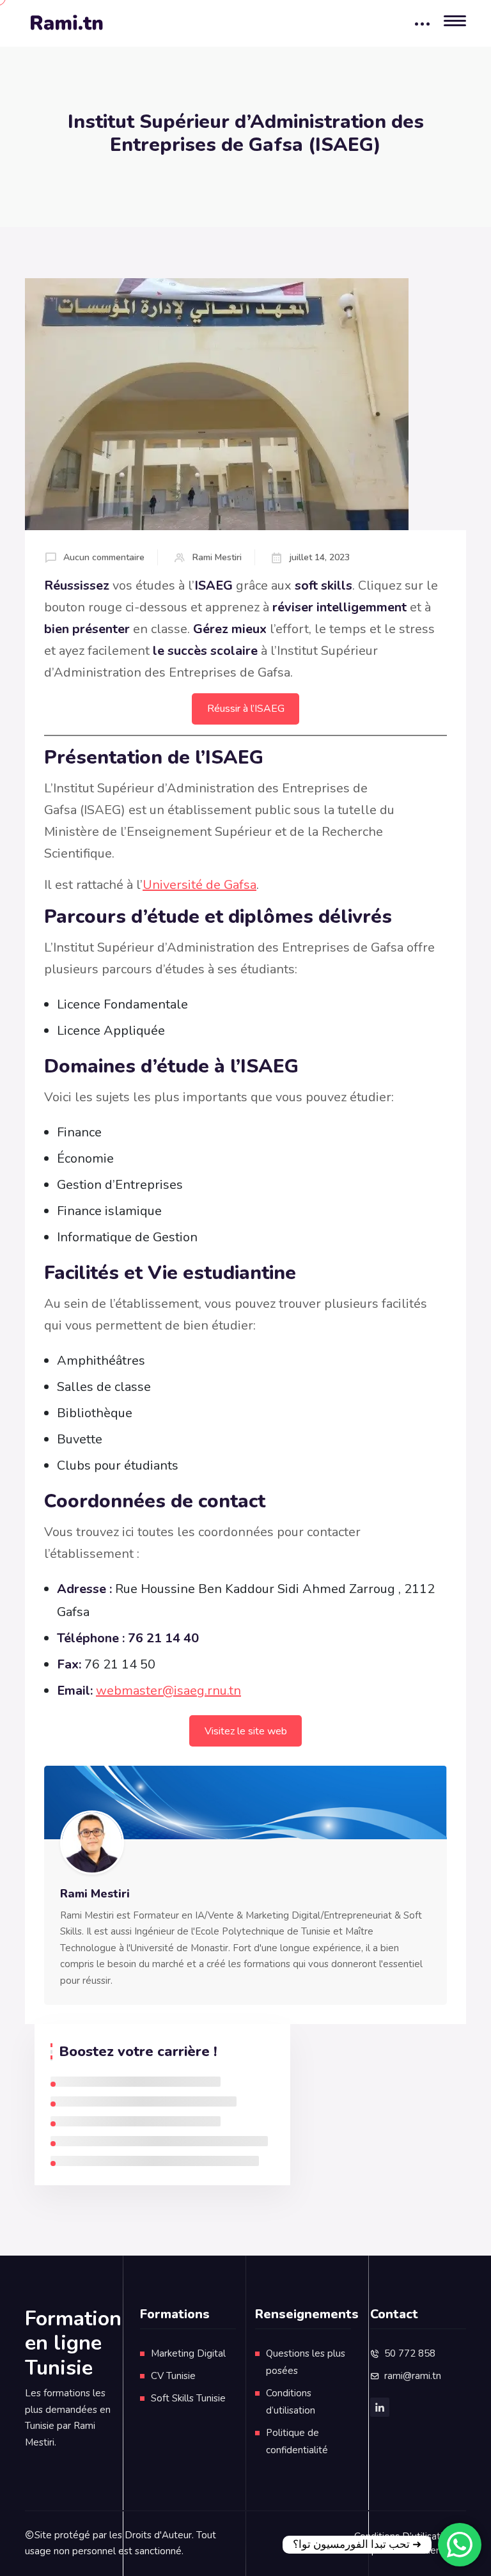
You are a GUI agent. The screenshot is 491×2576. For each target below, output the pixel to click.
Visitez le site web (246, 1731)
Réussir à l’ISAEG (246, 709)
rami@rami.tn (413, 2376)
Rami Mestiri (217, 557)
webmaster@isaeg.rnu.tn (168, 1691)
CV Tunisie (173, 2376)
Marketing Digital (188, 2353)
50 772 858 (410, 2353)
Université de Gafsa (199, 885)
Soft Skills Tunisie (188, 2398)
